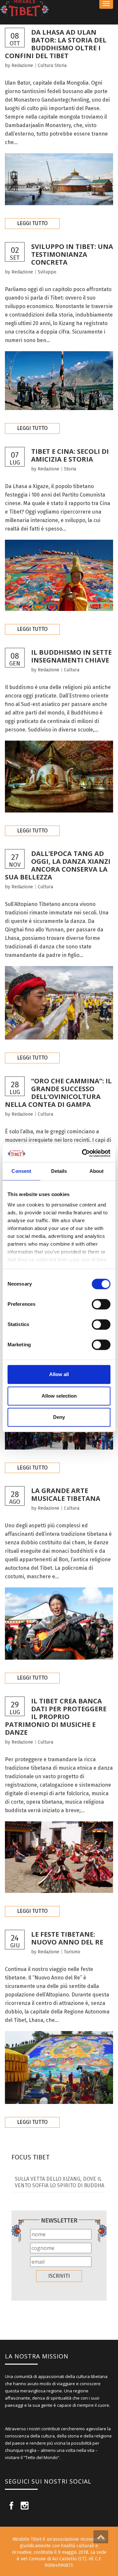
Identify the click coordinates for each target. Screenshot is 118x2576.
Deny (59, 1417)
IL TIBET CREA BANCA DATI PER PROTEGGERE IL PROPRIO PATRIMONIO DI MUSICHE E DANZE (56, 1717)
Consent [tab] (21, 1171)
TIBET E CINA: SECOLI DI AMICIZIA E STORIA (70, 455)
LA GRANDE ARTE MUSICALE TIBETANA (66, 1494)
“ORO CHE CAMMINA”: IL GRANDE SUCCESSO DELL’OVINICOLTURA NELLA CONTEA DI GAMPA (58, 1093)
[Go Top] (101, 2537)
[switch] (101, 1304)
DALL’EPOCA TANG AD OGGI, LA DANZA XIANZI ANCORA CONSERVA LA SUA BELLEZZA (58, 865)
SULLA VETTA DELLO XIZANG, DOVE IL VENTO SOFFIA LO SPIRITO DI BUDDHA (59, 2182)
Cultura (45, 66)
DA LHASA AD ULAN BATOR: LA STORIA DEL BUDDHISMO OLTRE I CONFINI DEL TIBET (57, 44)
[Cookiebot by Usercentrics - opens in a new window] (83, 1153)
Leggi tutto (32, 223)
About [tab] (97, 1171)
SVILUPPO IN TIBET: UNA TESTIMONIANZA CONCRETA (72, 254)
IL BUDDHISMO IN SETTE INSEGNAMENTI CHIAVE (71, 656)
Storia (60, 66)
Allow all (59, 1374)
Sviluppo (47, 272)
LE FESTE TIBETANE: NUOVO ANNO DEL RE (67, 1938)
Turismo (72, 1952)
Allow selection (59, 1396)
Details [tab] (59, 1171)
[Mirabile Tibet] (59, 9)
